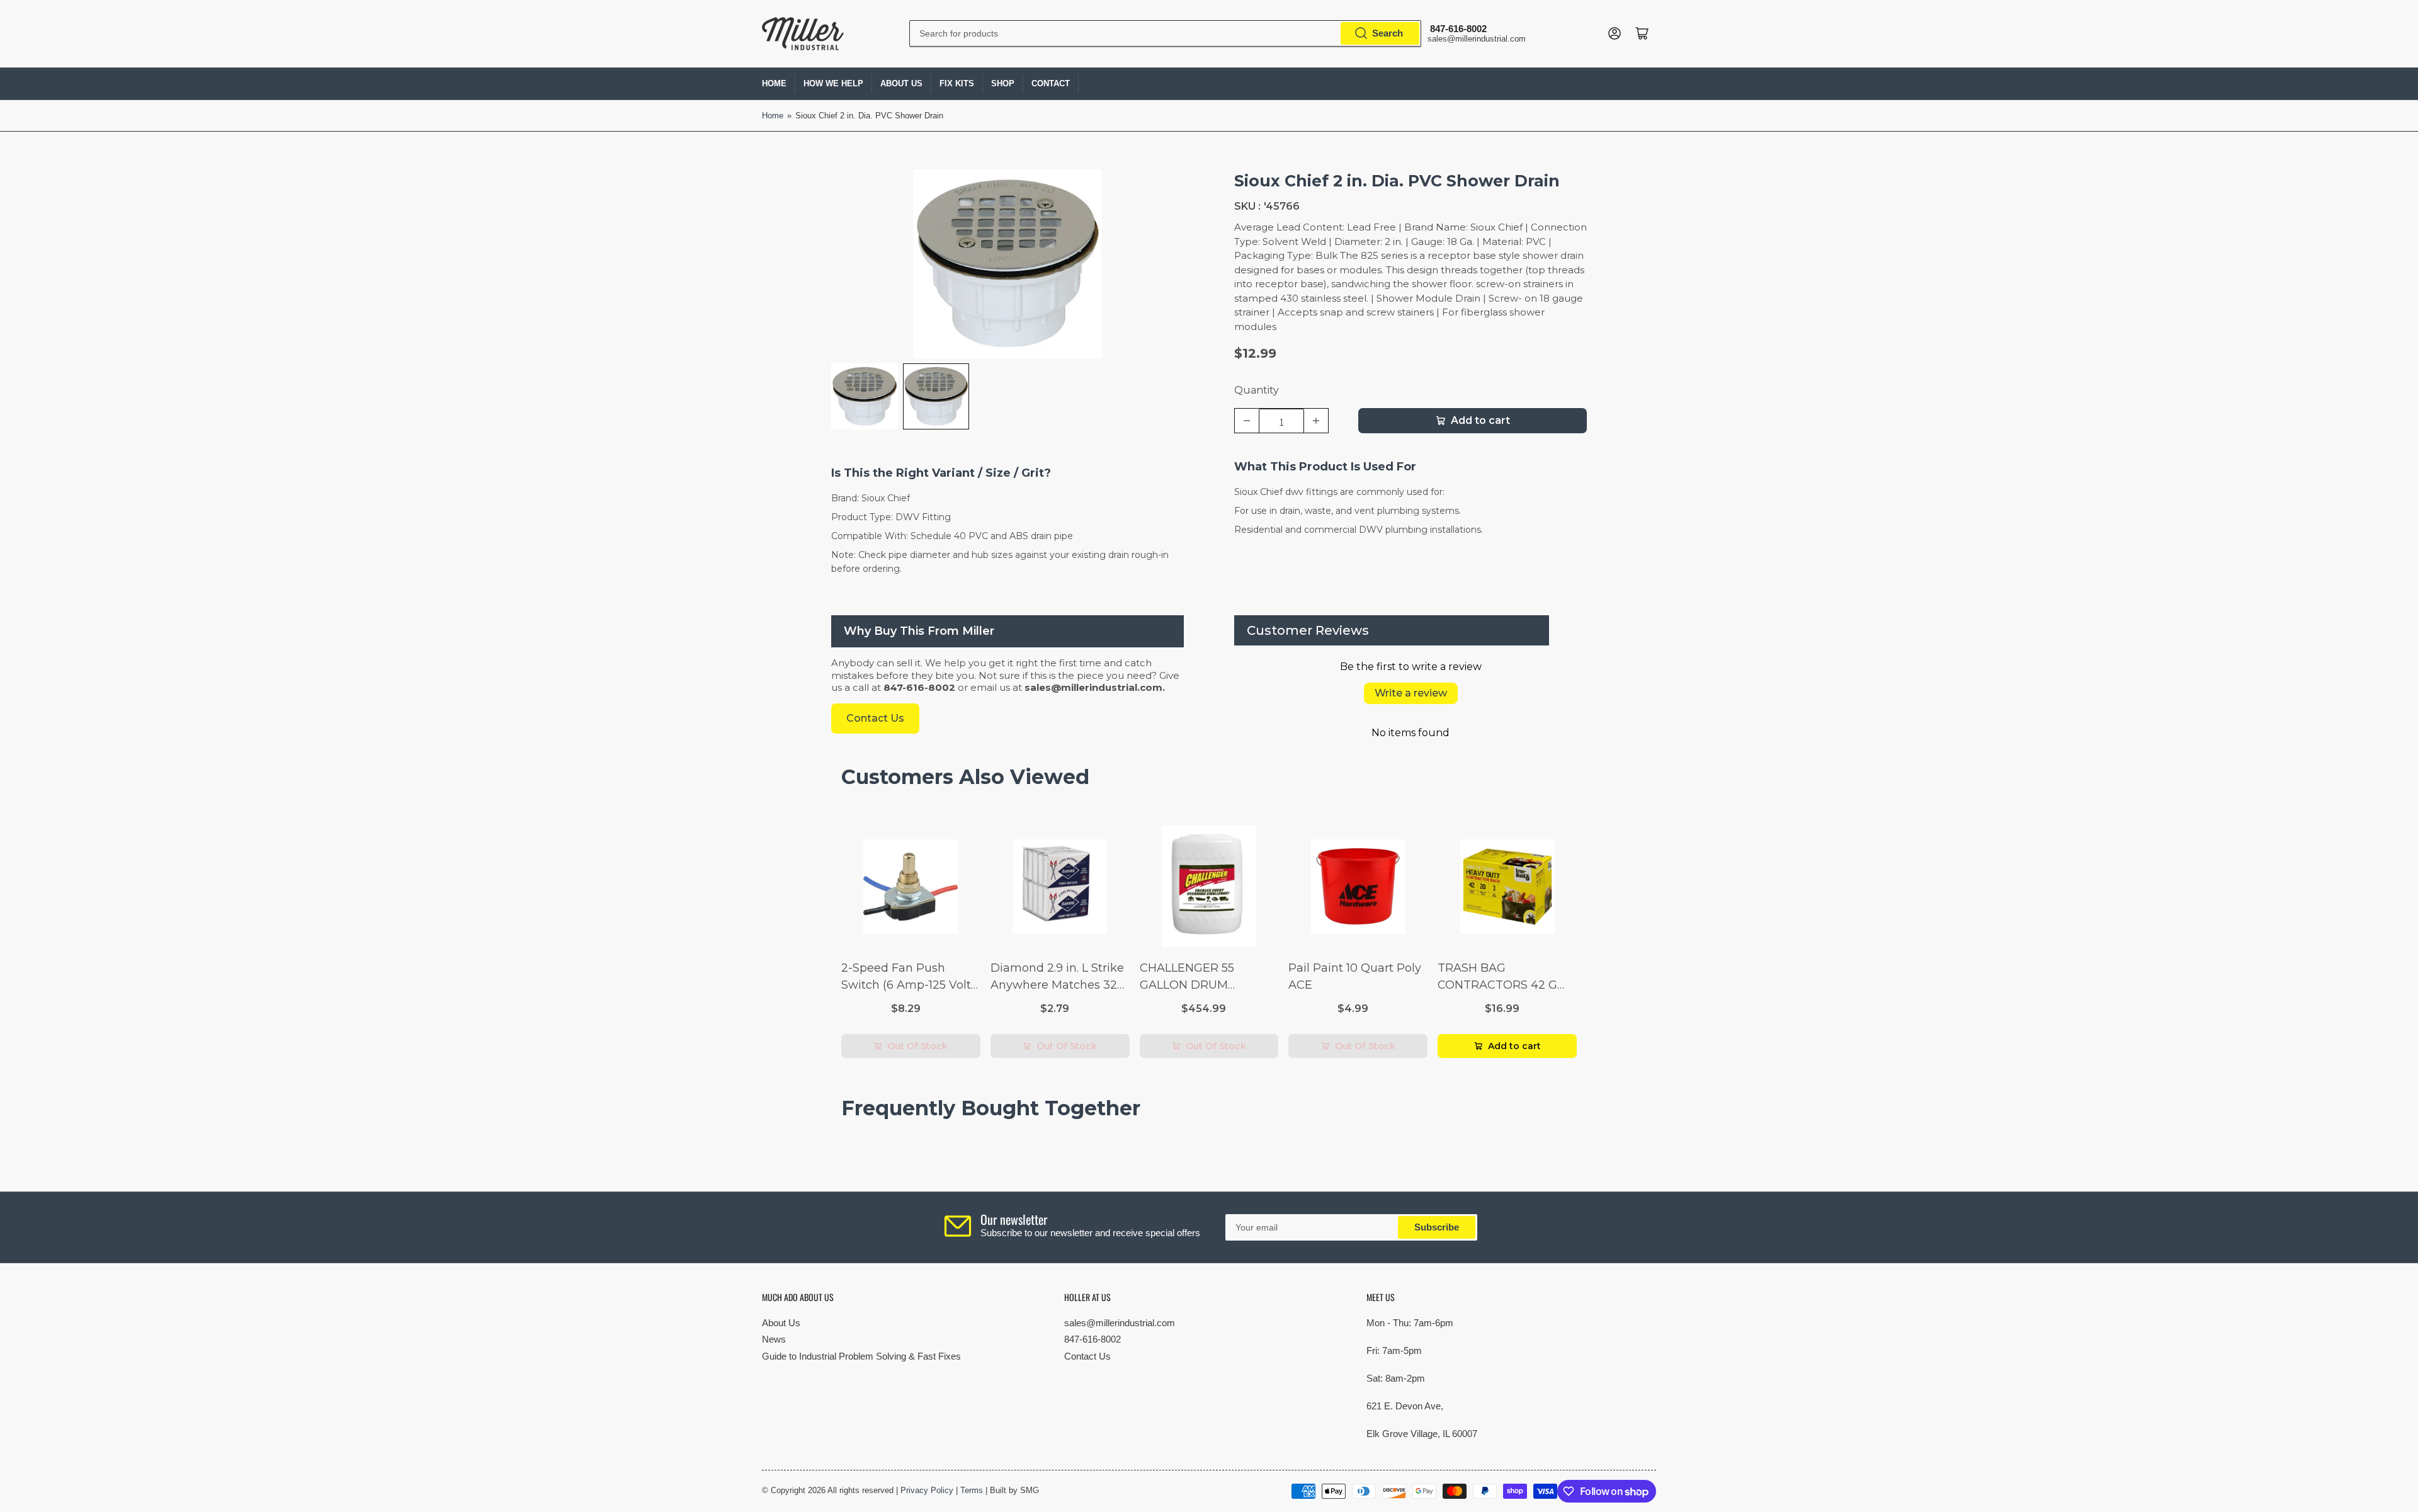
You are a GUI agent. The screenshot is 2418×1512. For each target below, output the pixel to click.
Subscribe (1437, 1227)
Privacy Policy (927, 1490)
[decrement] (1247, 421)
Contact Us (1087, 1356)
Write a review (1411, 693)
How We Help (833, 83)
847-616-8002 (1093, 1339)
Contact (1051, 83)
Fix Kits (957, 83)
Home (774, 83)
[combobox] (1165, 33)
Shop (1003, 83)
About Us (901, 83)
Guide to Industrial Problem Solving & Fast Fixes (861, 1356)
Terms (972, 1490)
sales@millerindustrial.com (1120, 1323)
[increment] (1316, 421)
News (774, 1339)
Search (1388, 33)
